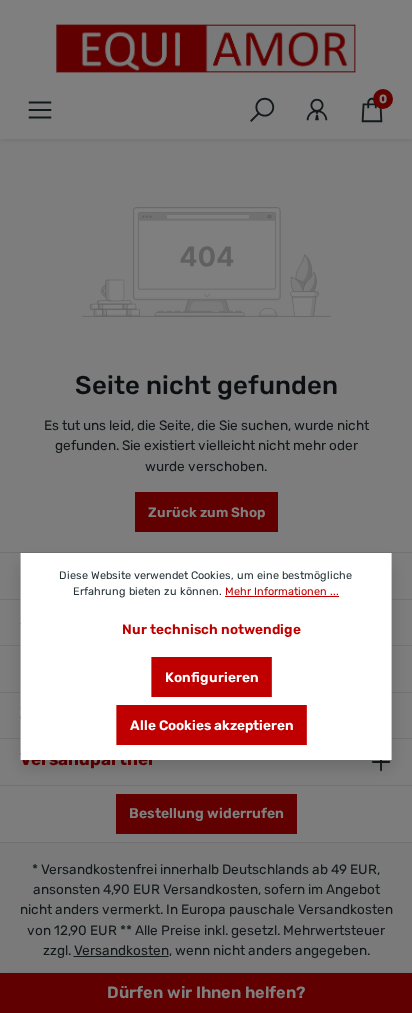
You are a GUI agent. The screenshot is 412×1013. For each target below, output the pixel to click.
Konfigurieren (212, 677)
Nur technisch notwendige (211, 629)
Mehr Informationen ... (282, 591)
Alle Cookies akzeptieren (212, 725)
